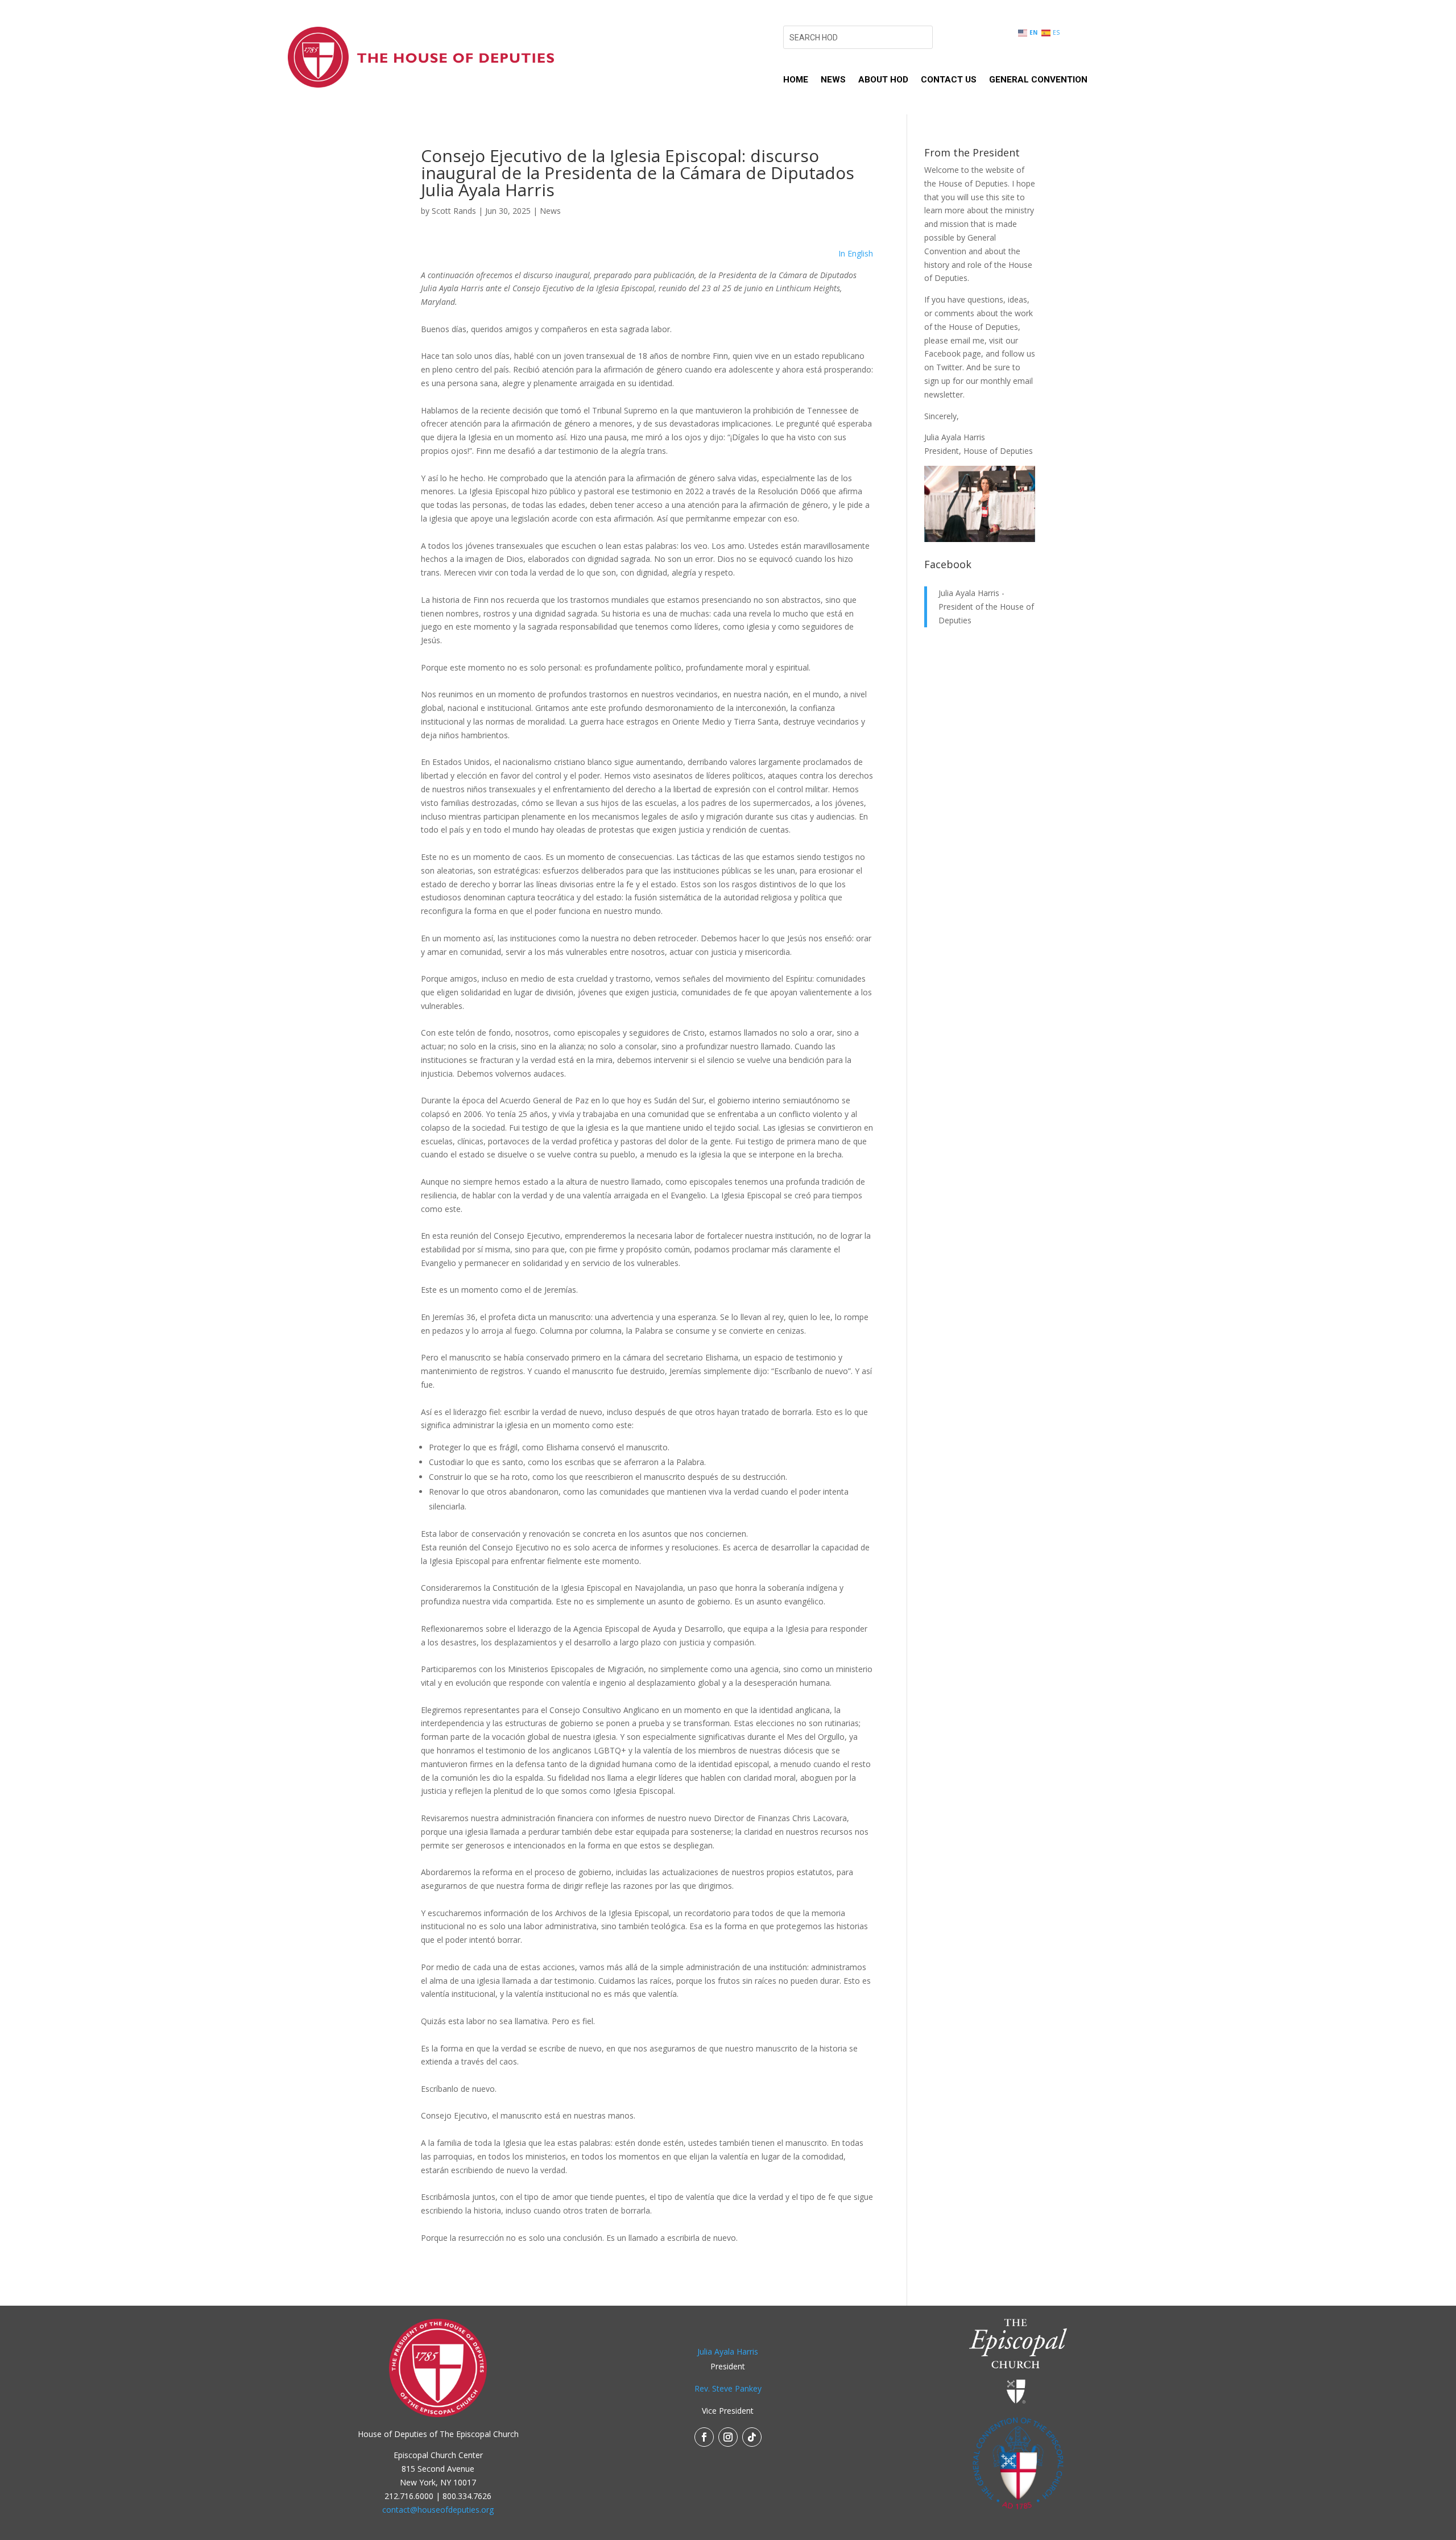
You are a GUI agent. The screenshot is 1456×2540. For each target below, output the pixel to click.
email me (967, 340)
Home (796, 80)
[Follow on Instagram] (728, 2437)
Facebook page (953, 353)
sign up (937, 381)
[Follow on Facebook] (704, 2437)
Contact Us (949, 80)
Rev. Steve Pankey (728, 2388)
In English (856, 253)
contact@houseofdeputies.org (438, 2510)
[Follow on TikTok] (752, 2437)
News (833, 80)
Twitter (949, 367)
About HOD (883, 80)
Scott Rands (454, 211)
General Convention (1038, 80)
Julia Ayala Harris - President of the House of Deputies (986, 607)
